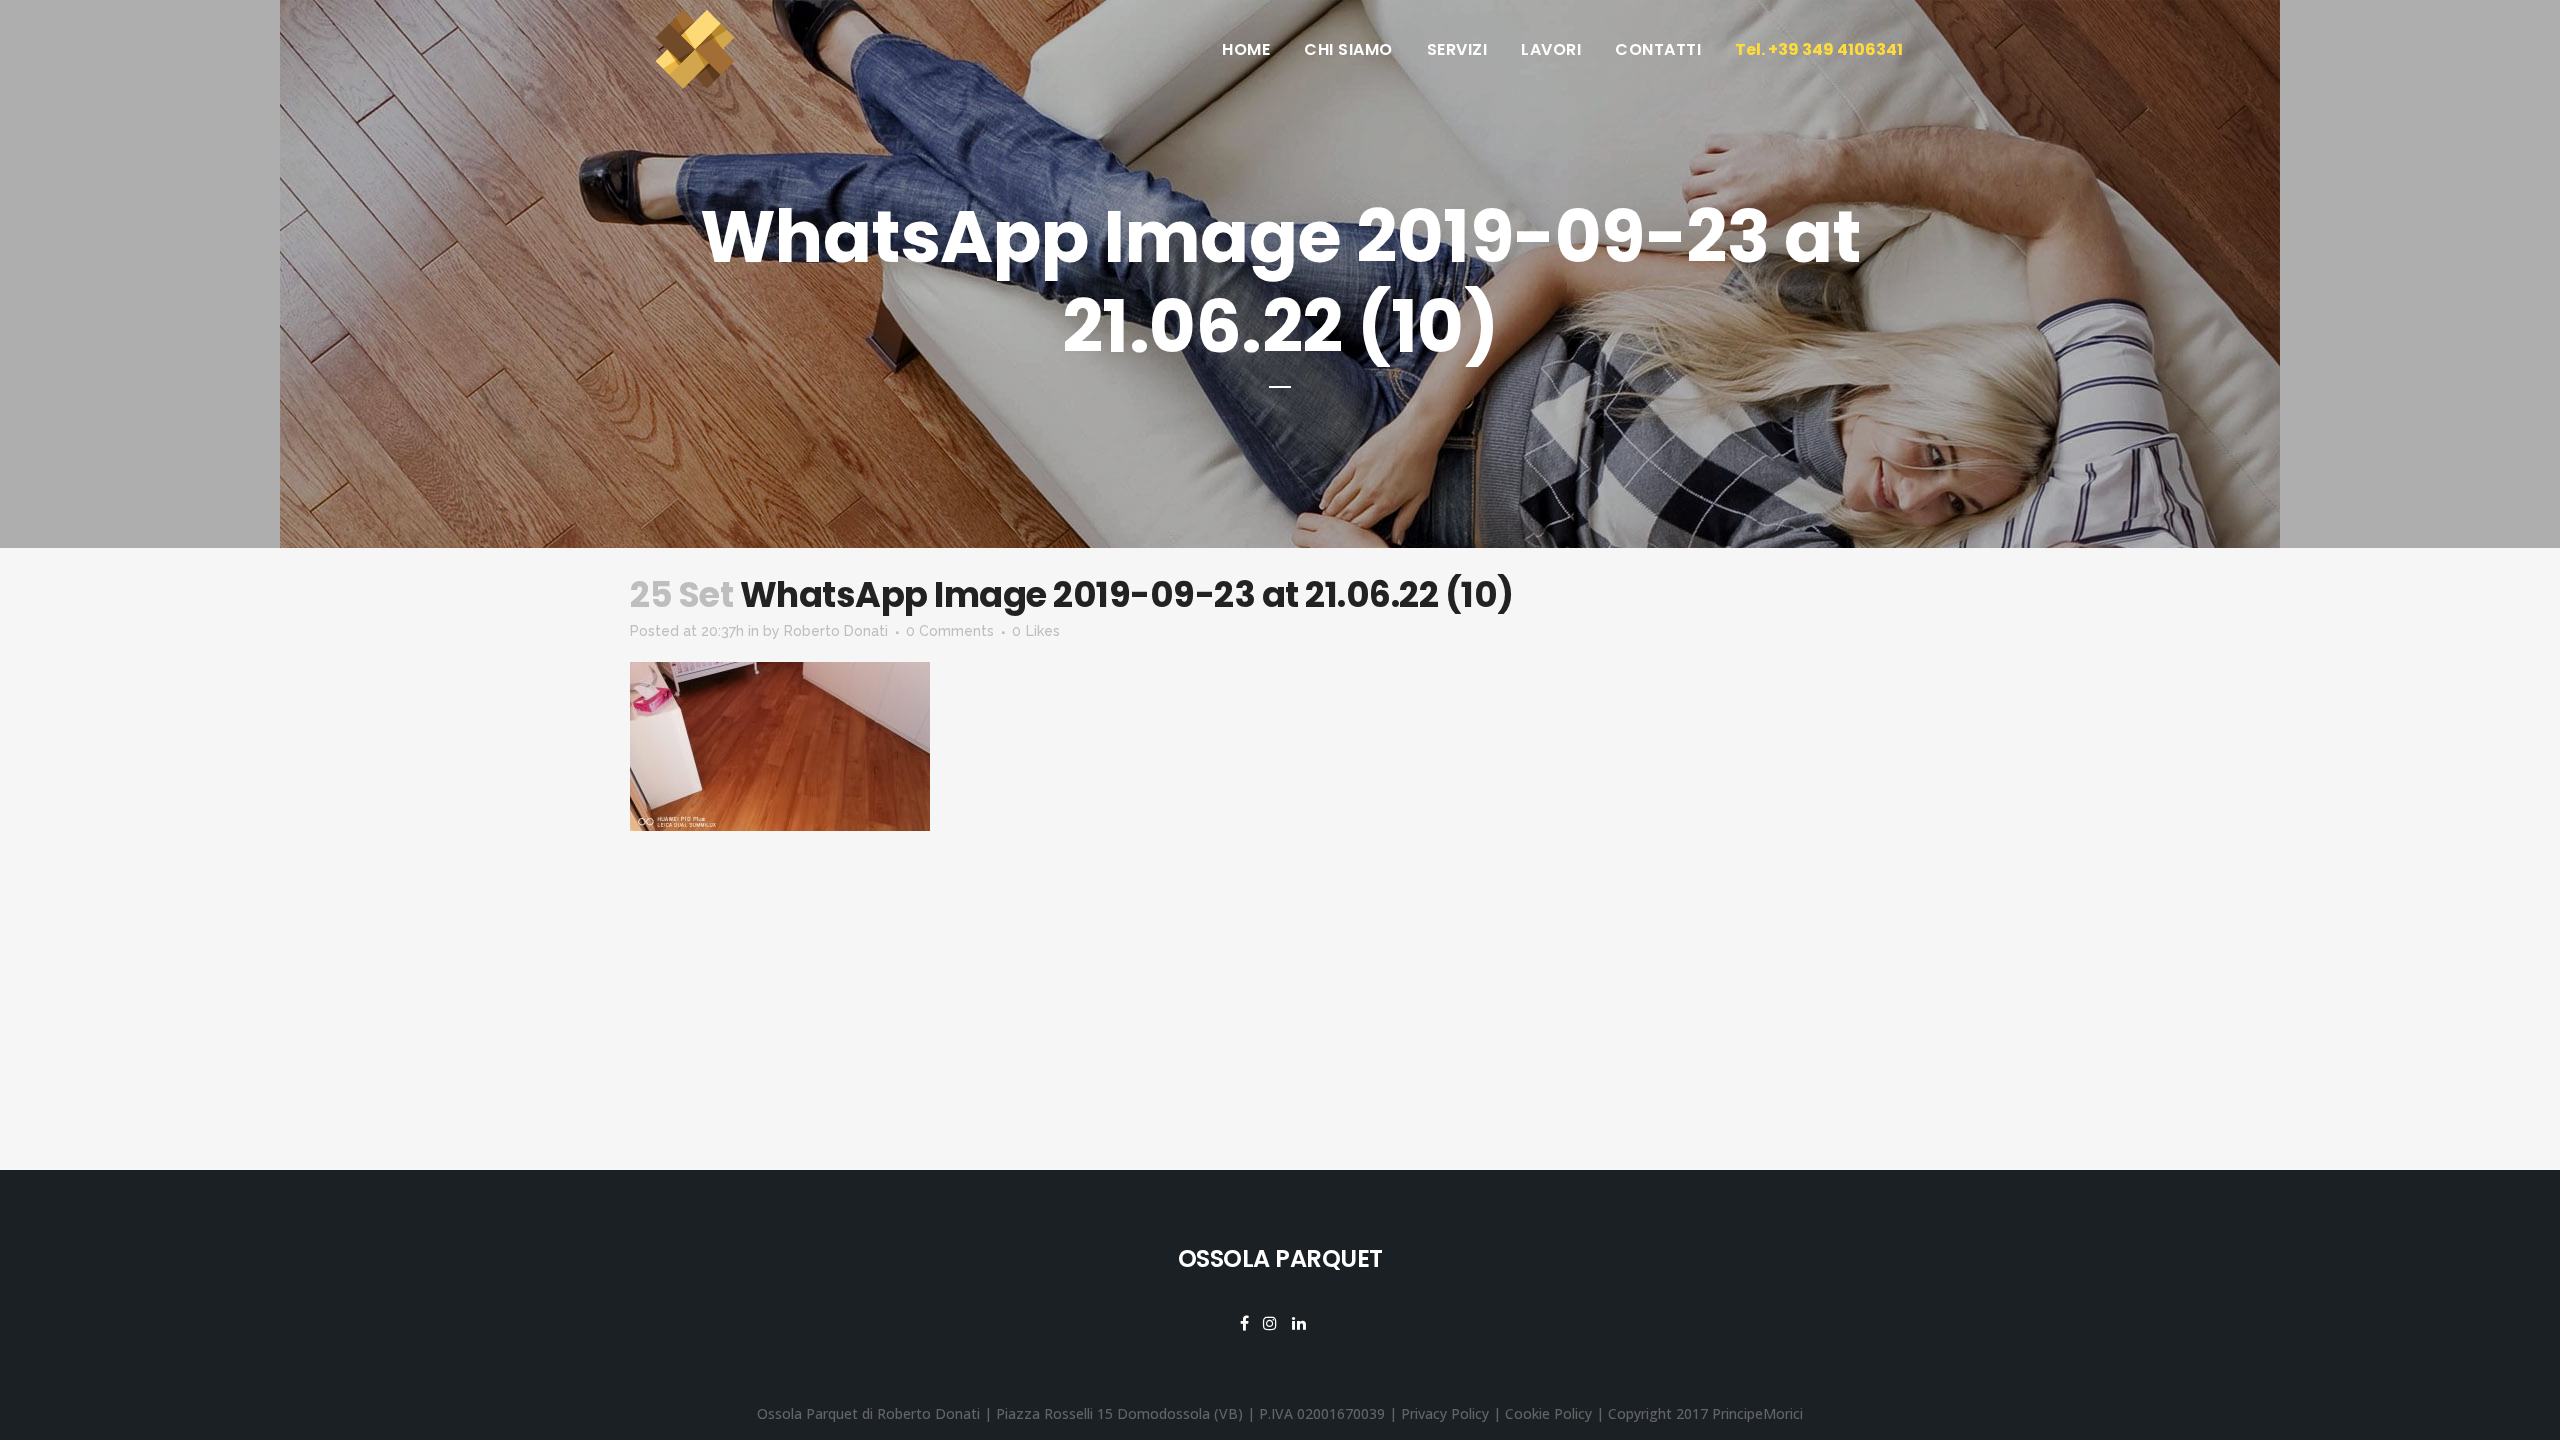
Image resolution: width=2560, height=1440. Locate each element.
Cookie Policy (1548, 1413)
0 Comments (950, 631)
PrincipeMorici (1757, 1413)
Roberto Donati (836, 631)
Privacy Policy (1445, 1413)
